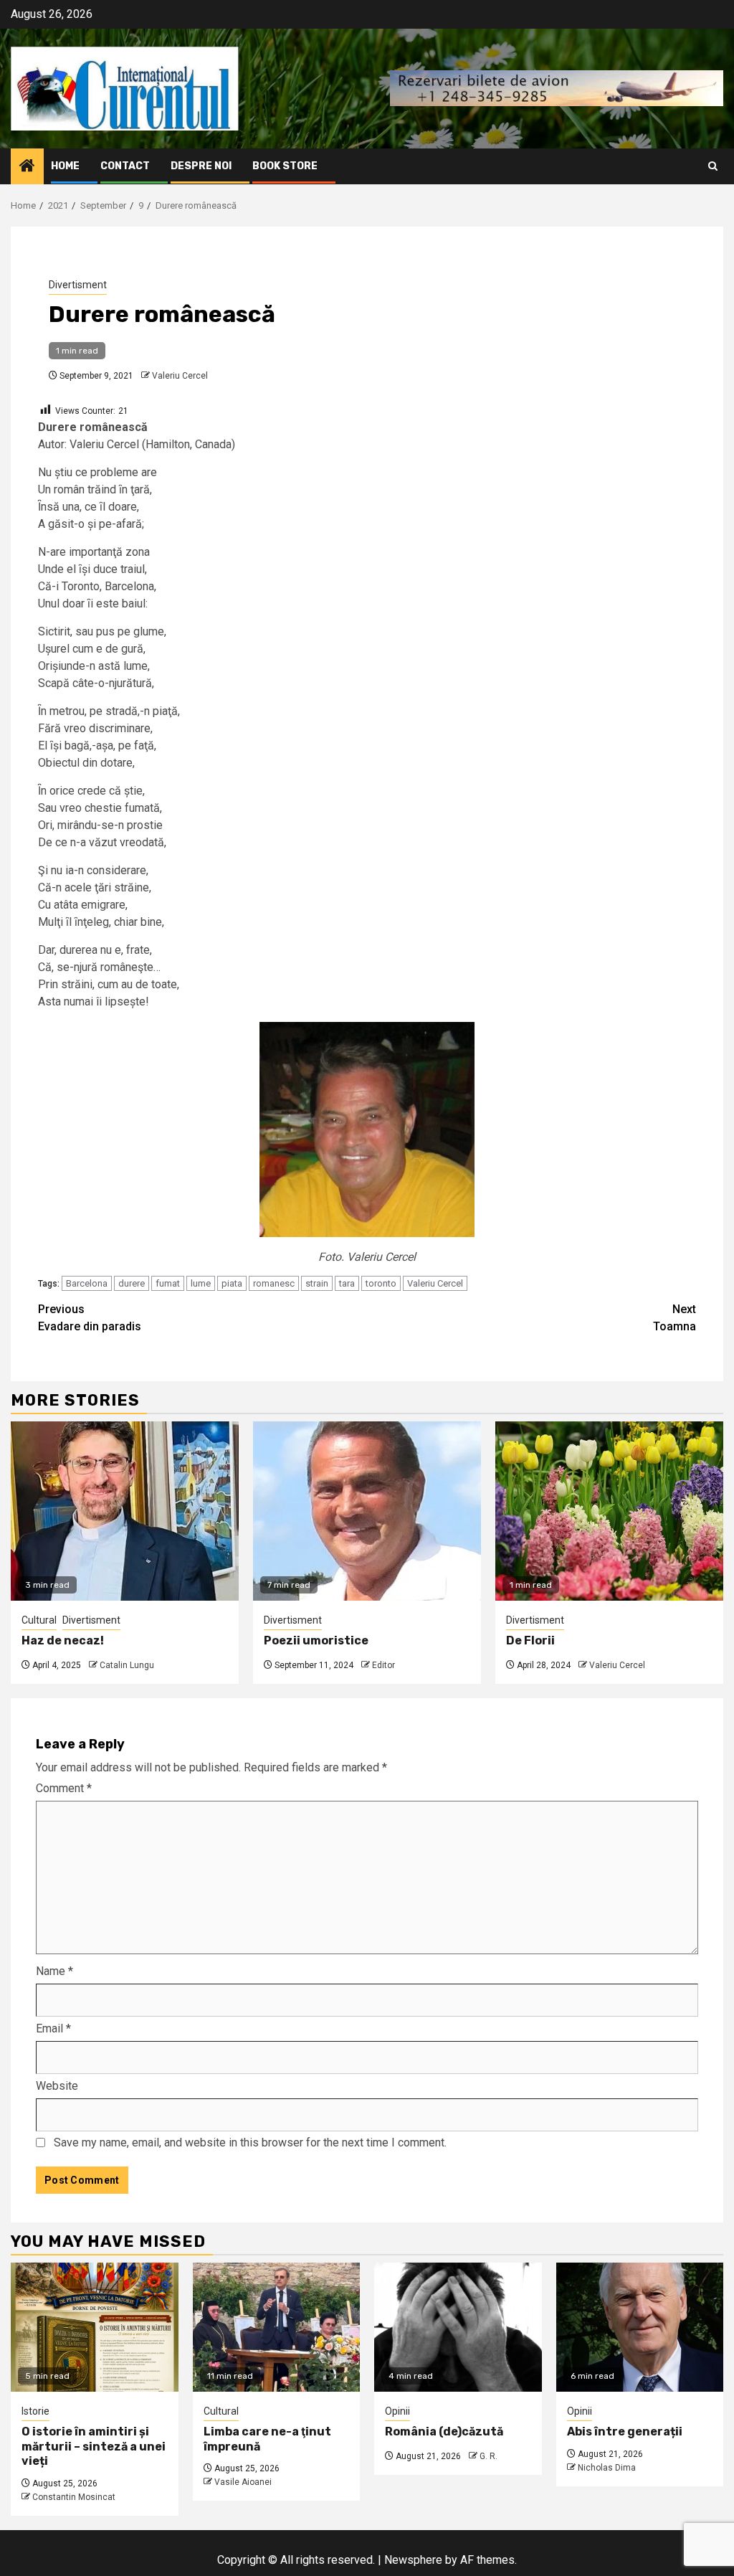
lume (201, 1283)
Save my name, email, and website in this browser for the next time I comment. (250, 2142)
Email (53, 2028)
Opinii (397, 2411)
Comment (64, 1788)
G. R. (488, 2456)
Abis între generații (625, 2431)
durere (132, 1283)
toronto (381, 1283)
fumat (168, 1283)
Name (54, 1971)
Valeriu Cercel (180, 376)
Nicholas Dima (607, 2468)
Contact (125, 166)
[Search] (713, 166)
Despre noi (201, 166)
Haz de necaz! (63, 1640)
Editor (383, 1665)
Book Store (285, 166)
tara (347, 1283)
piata (232, 1283)
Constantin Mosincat (74, 2497)
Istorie (35, 2411)
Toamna (675, 1318)
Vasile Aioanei (243, 2482)
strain (317, 1283)
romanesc (274, 1283)
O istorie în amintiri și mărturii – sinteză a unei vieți (94, 2447)
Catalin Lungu (127, 1665)
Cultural (39, 1620)
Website (57, 2086)
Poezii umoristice (316, 1640)
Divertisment (78, 285)
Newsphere (413, 2560)
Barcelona (87, 1283)
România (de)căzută (444, 2431)
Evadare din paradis (90, 1318)
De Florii (530, 1640)
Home (65, 166)
